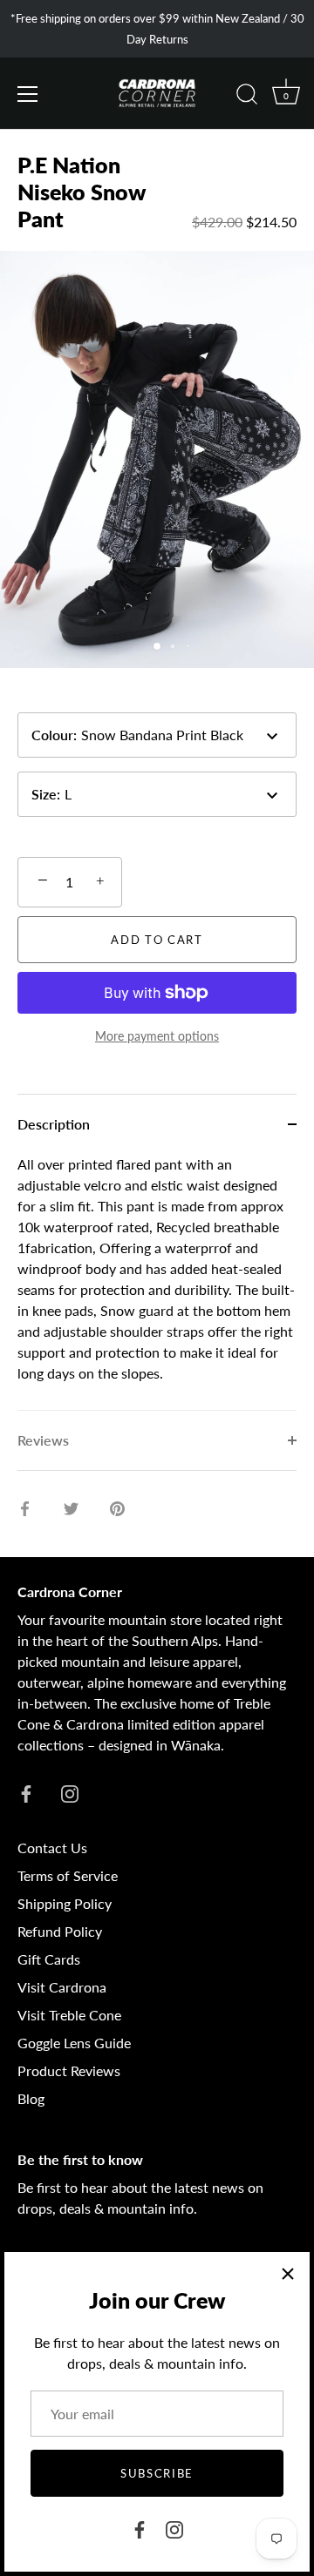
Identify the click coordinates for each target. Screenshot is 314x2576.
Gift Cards (49, 1959)
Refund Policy (60, 1931)
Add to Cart (157, 940)
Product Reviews (69, 2070)
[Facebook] (140, 2528)
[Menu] (28, 94)
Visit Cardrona (62, 1987)
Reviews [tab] (43, 1440)
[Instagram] (174, 2528)
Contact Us (52, 1848)
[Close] (288, 2274)
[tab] (157, 1282)
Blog (31, 2098)
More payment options (157, 1036)
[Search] (247, 97)
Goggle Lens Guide (74, 2043)
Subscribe (157, 2473)
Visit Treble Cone (69, 2015)
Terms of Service (68, 1875)
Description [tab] (54, 1124)
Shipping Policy (65, 1903)
